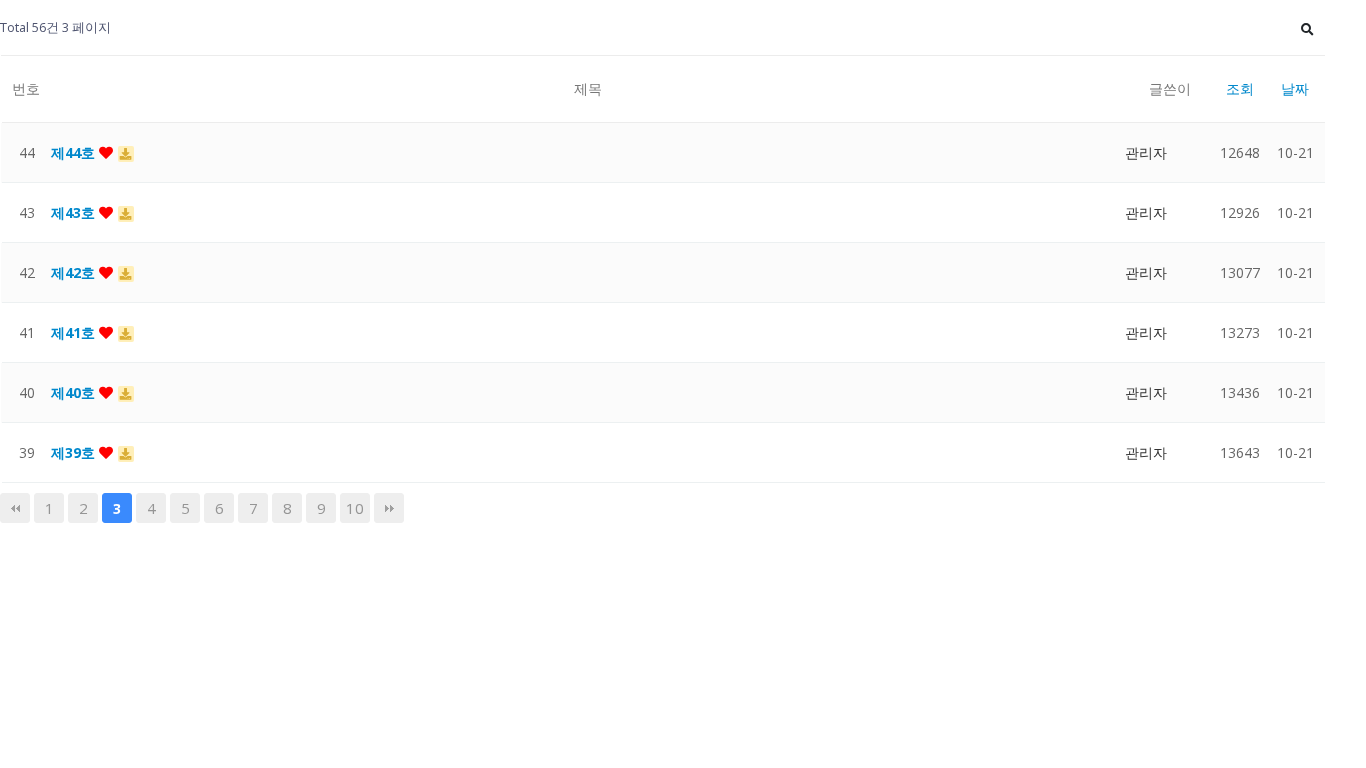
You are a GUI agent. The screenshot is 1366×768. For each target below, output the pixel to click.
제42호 (75, 272)
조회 (1240, 88)
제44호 (75, 152)
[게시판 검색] (1307, 27)
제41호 (75, 332)
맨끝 (389, 508)
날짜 (1295, 88)
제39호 (75, 452)
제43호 (75, 212)
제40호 (75, 392)
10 (355, 508)
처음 (15, 508)
